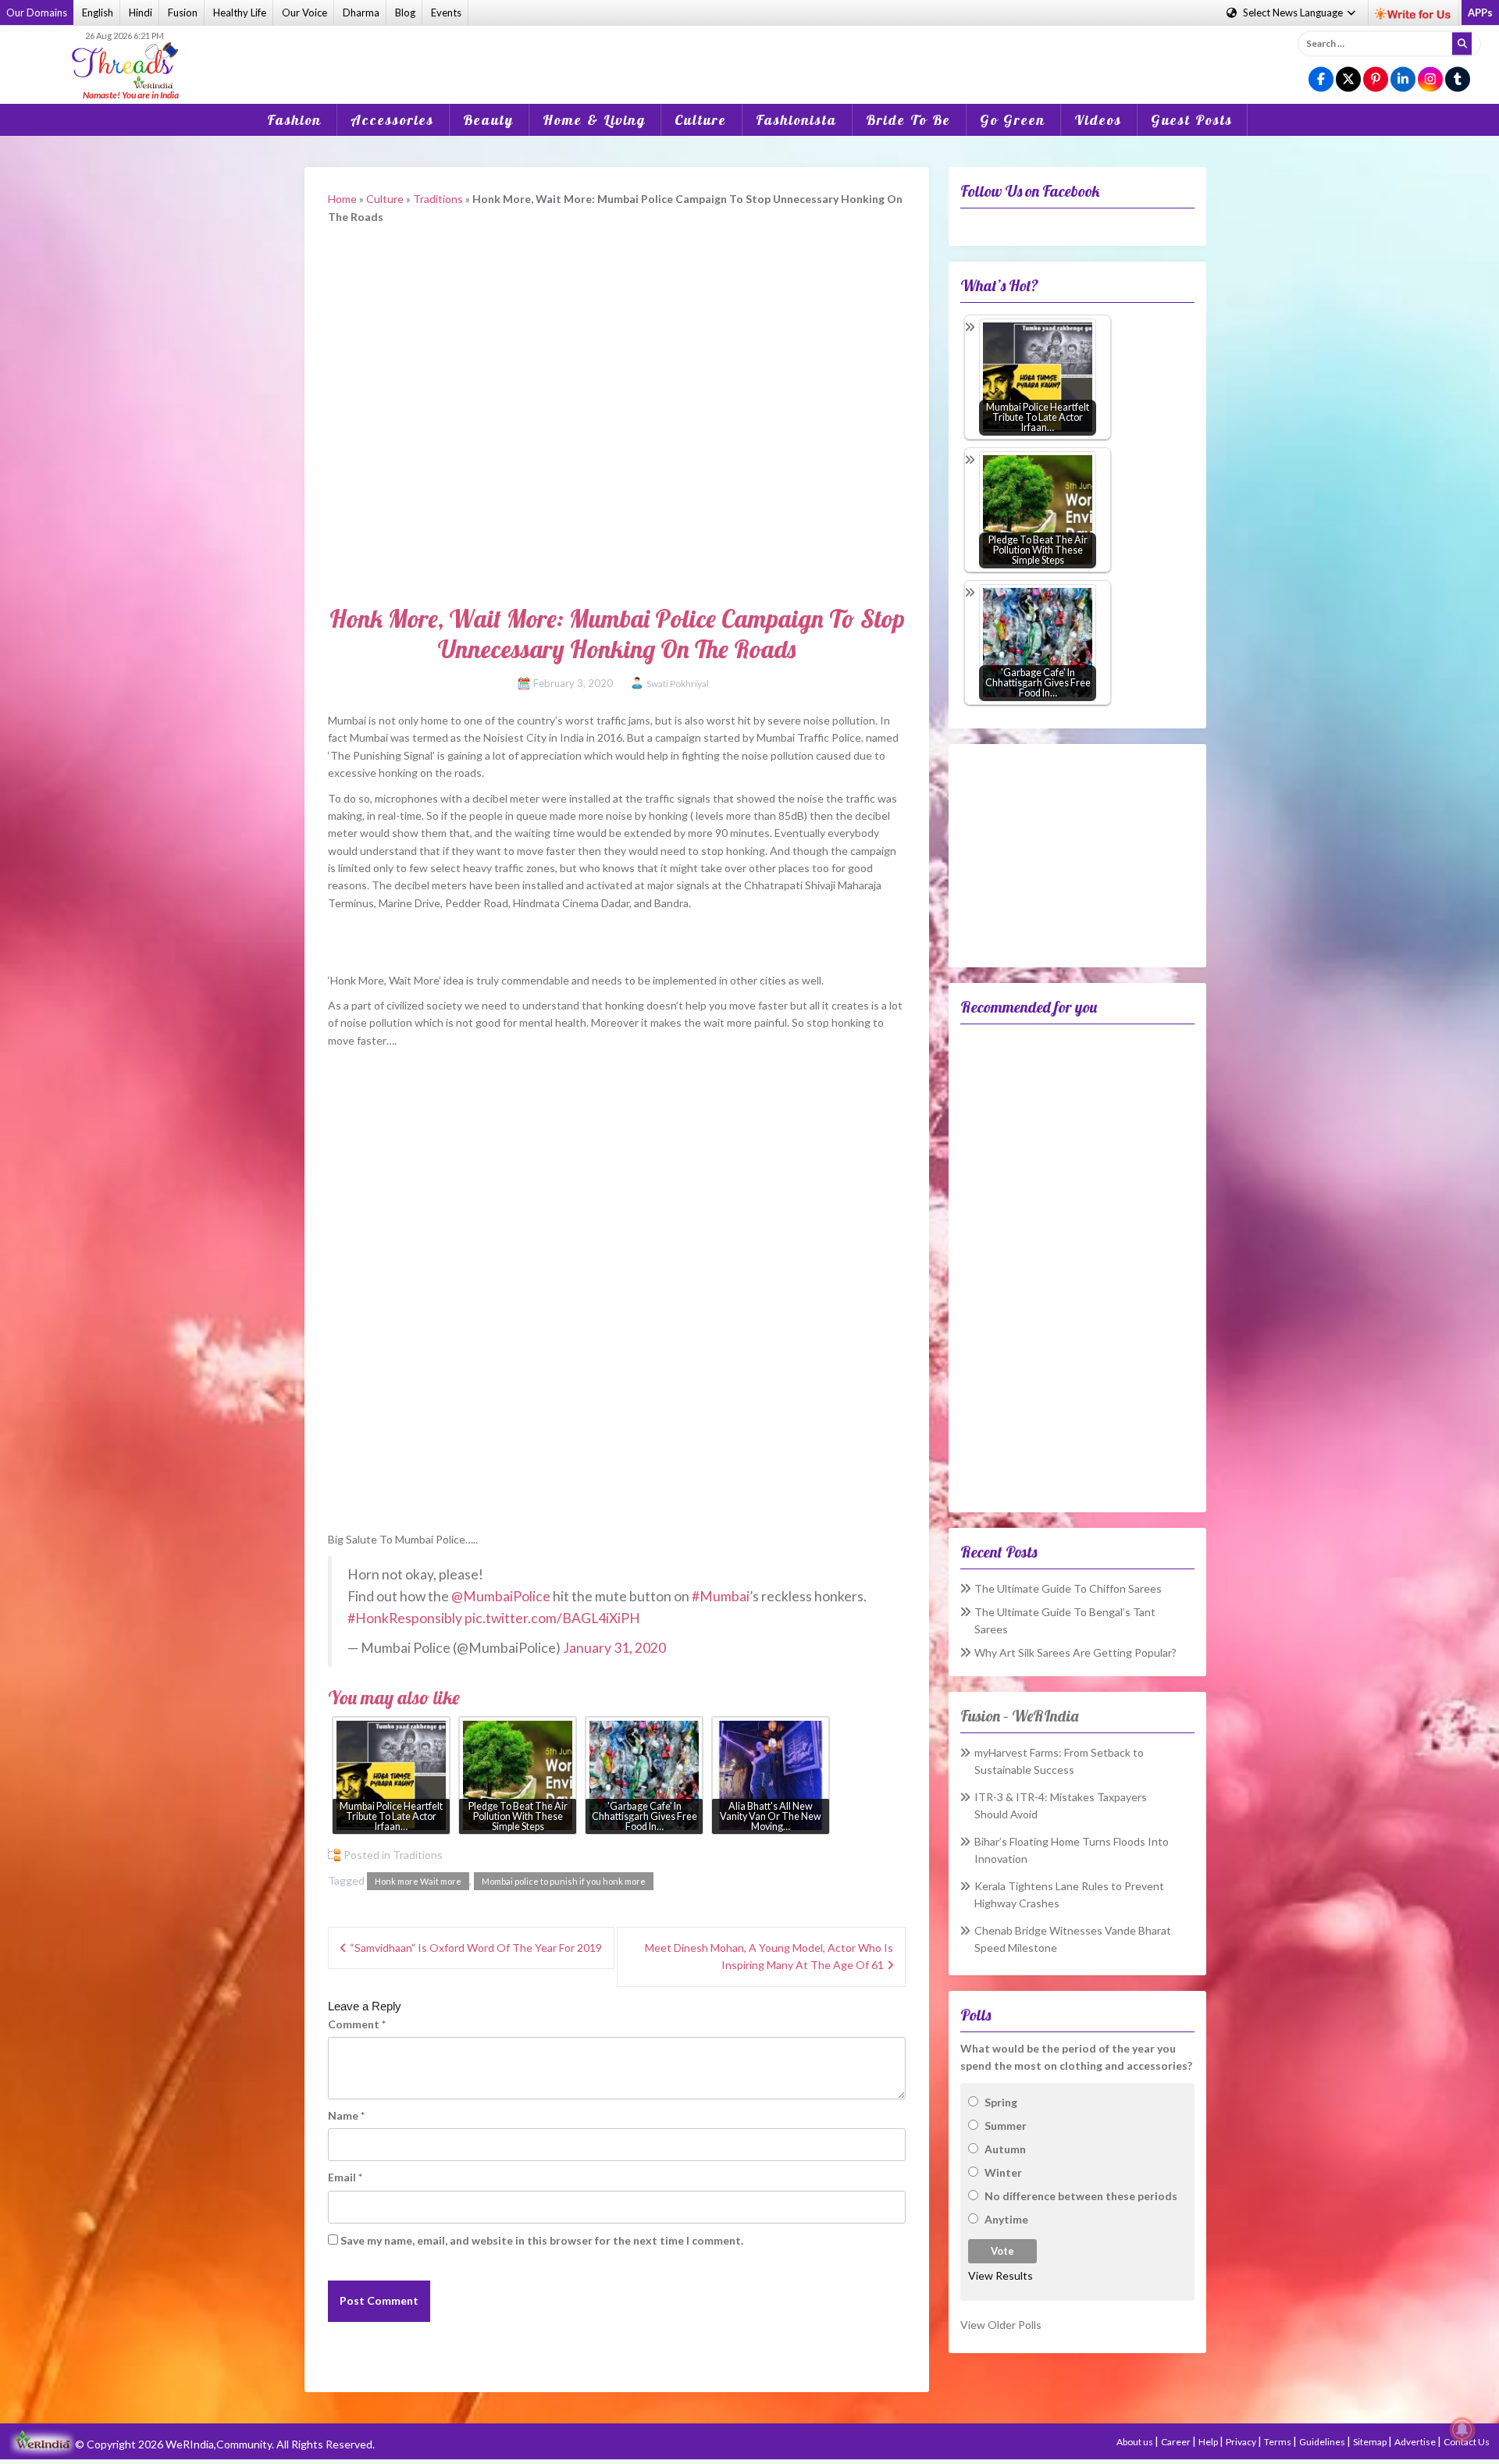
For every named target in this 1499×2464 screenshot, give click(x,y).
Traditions (438, 199)
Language (1294, 12)
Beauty (488, 120)
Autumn (1005, 2149)
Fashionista (796, 120)
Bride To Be (908, 120)
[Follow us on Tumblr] (1458, 80)
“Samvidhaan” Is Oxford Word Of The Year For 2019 (476, 1948)
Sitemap (1371, 2442)
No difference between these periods (1081, 2196)
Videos (1098, 120)
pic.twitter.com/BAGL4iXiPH (552, 1618)
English (98, 12)
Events (446, 12)
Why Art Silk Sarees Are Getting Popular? (1075, 1652)
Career (1177, 2442)
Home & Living (594, 120)
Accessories (392, 120)
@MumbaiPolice (501, 1596)
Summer (1006, 2126)
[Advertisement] (749, 54)
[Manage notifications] (1462, 2430)
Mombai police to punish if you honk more (564, 1881)
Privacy (1242, 2442)
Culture (701, 120)
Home (342, 199)
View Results (1001, 2275)
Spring (1001, 2102)
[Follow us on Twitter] (1348, 80)
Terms (1278, 2442)
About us (1136, 2442)
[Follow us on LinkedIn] (1403, 80)
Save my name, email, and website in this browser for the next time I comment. (542, 2240)
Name (346, 2115)
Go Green (1013, 120)
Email (345, 2177)
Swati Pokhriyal (678, 684)
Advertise (1416, 2442)
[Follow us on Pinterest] (1376, 80)
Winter (1003, 2172)
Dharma (361, 12)
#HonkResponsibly (405, 1618)
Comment (357, 2024)
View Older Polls (1001, 2325)
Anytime (1006, 2219)
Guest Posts (1192, 120)
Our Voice (304, 12)
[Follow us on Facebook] (1321, 80)
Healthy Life (240, 12)
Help (1209, 2442)
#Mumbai (721, 1596)
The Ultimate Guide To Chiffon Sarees (1068, 1588)
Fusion (183, 12)
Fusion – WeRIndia (1019, 1716)
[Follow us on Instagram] (1430, 80)
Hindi (141, 12)
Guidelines (1323, 2442)
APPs (1480, 12)
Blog (405, 12)
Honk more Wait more (418, 1881)
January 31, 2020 (614, 1648)
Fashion (294, 120)
